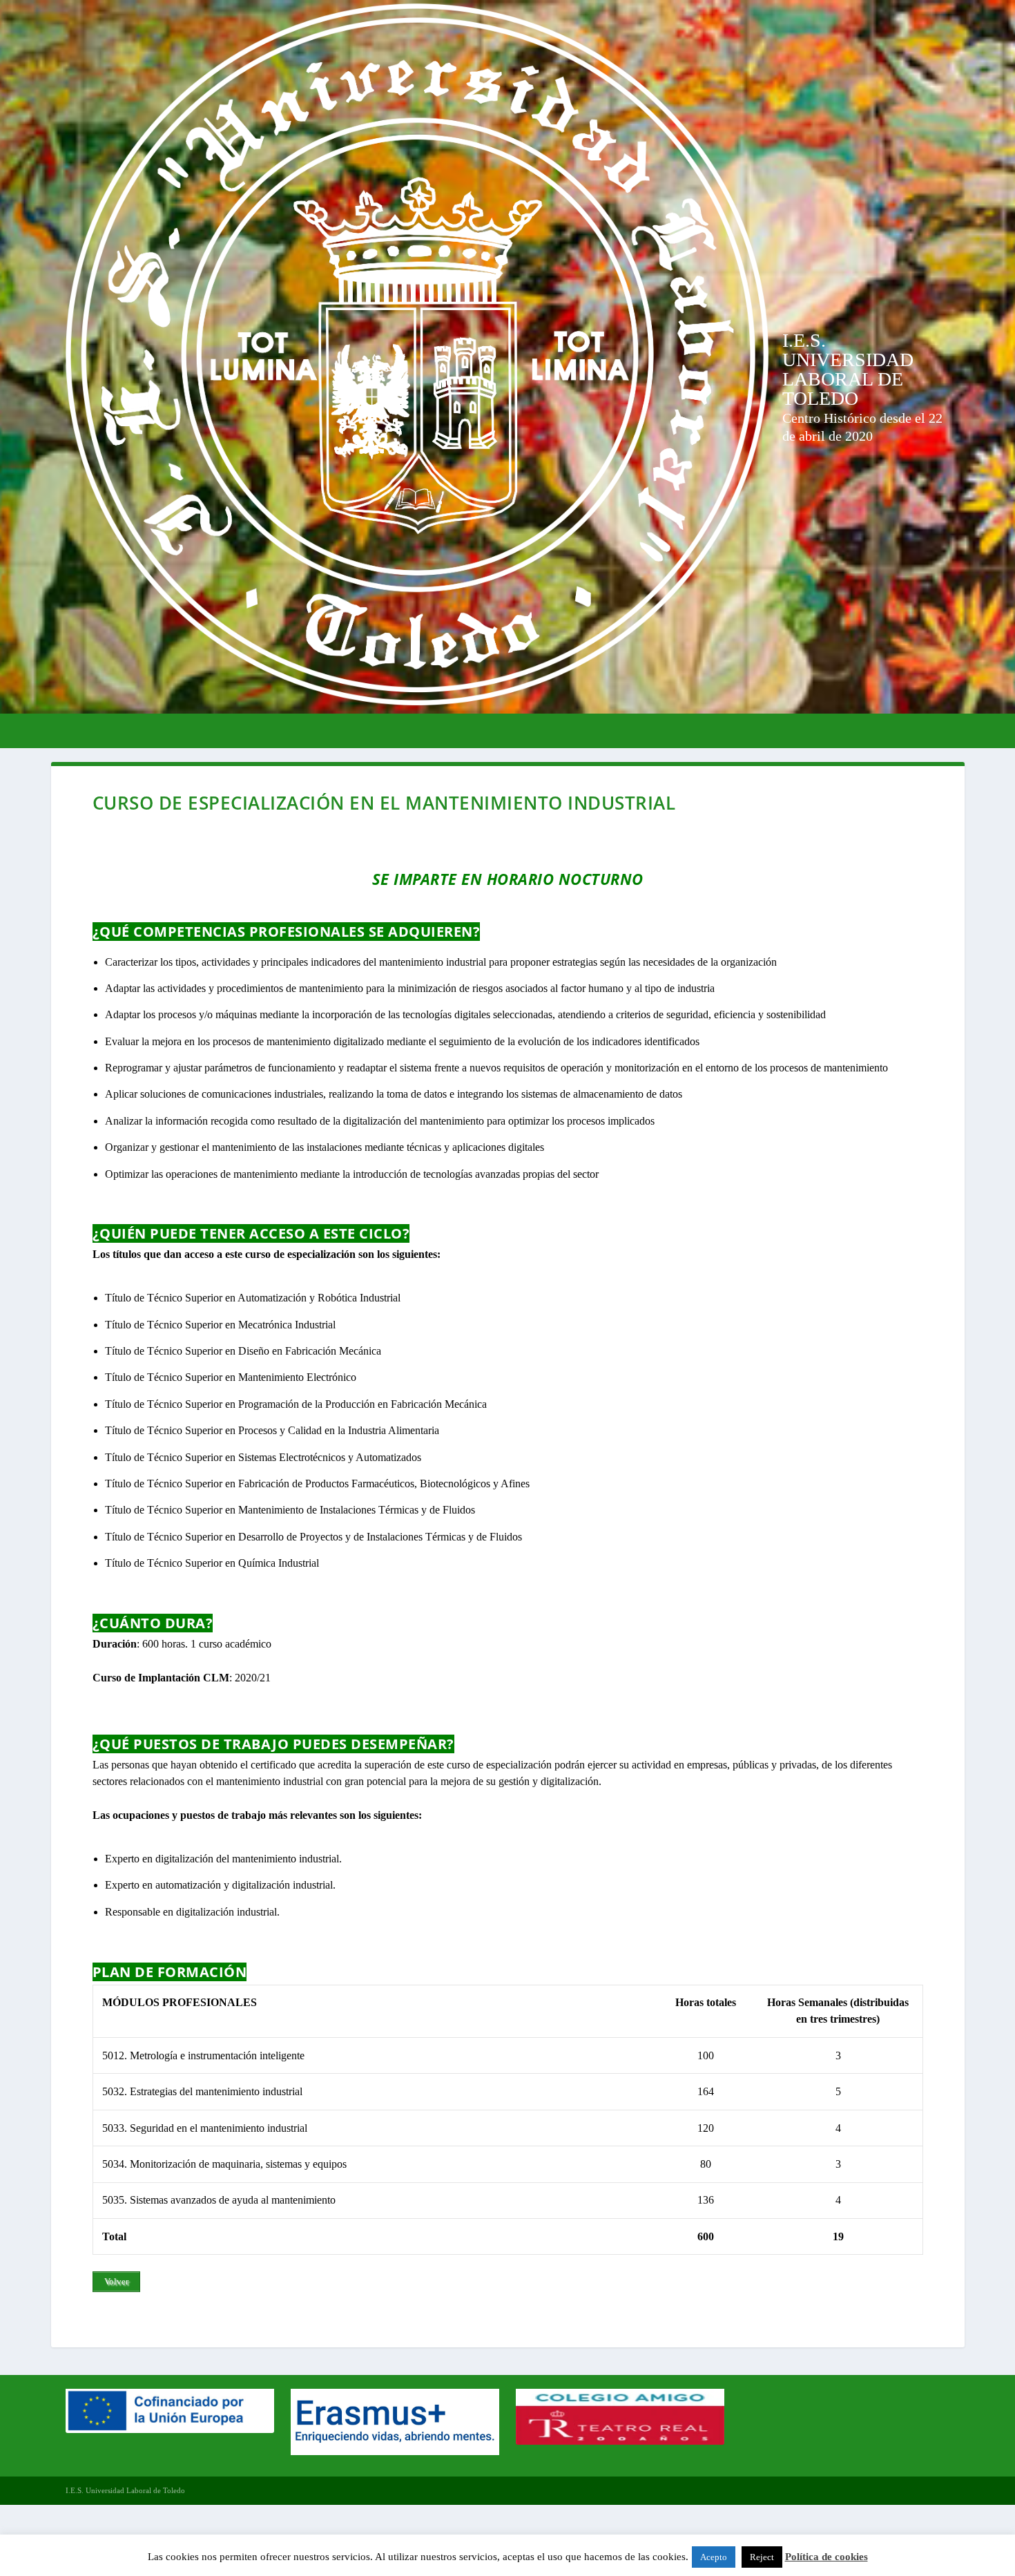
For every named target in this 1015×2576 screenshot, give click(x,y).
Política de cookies (826, 2557)
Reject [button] (762, 2557)
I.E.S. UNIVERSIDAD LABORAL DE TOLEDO (848, 369)
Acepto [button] (714, 2557)
